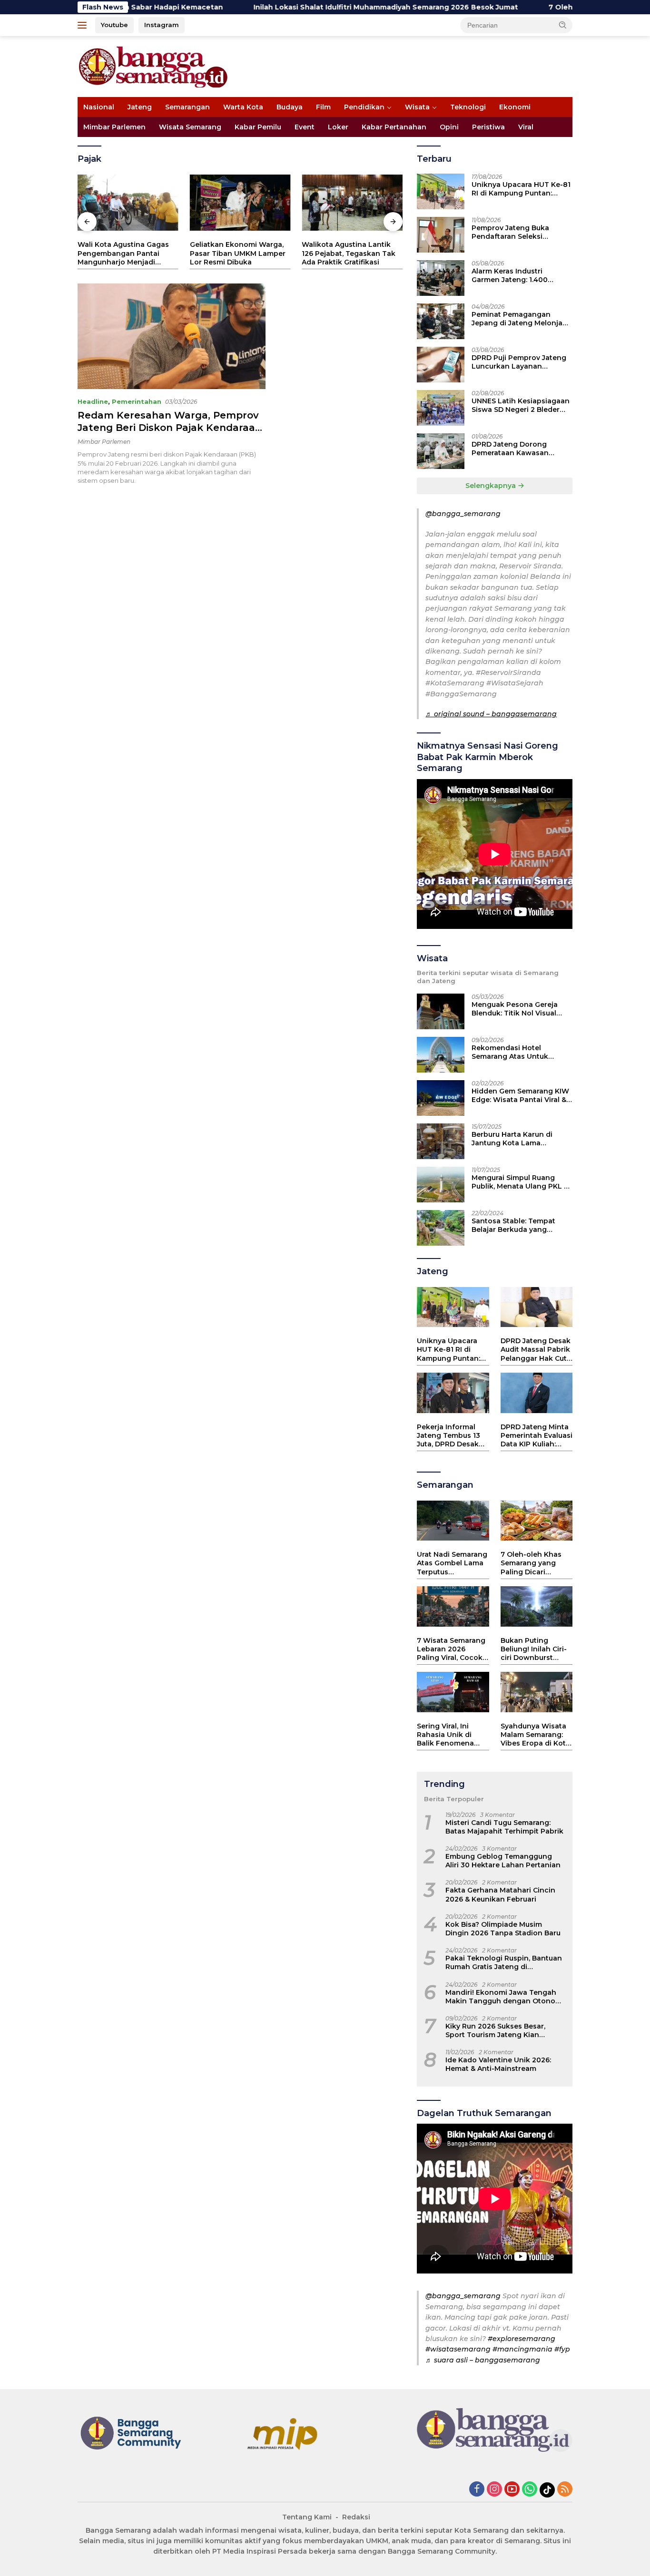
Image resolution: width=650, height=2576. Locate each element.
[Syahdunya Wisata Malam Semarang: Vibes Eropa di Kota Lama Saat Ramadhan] (537, 1692)
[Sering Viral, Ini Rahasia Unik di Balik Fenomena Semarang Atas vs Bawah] (453, 1692)
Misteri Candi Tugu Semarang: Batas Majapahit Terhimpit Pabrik (504, 1827)
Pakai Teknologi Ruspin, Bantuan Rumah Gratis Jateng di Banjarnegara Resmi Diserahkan (504, 1962)
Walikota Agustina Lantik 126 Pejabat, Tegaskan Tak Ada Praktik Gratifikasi (349, 253)
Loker (338, 127)
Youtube (114, 25)
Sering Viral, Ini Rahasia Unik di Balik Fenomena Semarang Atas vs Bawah (448, 1735)
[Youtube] (512, 2490)
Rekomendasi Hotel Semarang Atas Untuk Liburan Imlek (510, 1052)
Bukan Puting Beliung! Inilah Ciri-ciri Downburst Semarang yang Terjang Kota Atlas (534, 1649)
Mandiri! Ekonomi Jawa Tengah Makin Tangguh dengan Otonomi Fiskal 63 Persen (505, 1997)
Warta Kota (243, 107)
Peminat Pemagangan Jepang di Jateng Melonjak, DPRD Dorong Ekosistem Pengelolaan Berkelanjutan (520, 319)
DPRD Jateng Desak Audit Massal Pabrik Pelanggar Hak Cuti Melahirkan (536, 1350)
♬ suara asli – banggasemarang (483, 2360)
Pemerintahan (137, 401)
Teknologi (468, 107)
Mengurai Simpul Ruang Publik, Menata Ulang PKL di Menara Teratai (521, 1182)
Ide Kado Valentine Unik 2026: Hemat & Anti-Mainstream (498, 2064)
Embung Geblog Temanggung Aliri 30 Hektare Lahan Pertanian (503, 1861)
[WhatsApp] (530, 2490)
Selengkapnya (492, 486)
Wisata (417, 107)
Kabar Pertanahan (394, 127)
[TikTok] (547, 2490)
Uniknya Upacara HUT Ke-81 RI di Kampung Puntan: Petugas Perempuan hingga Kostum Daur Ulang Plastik (521, 189)
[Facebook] (477, 2490)
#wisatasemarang (458, 2349)
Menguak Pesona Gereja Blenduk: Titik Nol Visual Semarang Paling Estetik (515, 1009)
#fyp (562, 2349)
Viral (526, 127)
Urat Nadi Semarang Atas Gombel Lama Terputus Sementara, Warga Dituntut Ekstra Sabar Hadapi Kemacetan (452, 1563)
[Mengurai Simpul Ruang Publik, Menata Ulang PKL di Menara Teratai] (441, 1185)
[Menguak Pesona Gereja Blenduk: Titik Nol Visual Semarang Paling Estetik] (441, 1011)
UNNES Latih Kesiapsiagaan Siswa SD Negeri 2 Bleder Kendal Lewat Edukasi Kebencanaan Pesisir (521, 405)
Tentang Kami (307, 2517)
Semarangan (187, 107)
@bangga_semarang (463, 514)
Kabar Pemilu (258, 127)
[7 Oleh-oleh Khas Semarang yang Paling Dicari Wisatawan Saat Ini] (537, 1521)
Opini (449, 127)
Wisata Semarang (190, 127)
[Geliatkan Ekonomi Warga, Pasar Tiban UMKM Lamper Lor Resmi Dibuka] (240, 203)
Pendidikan (364, 107)
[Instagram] (494, 2490)
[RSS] (565, 2490)
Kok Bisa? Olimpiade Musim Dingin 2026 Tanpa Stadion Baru (503, 1929)
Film (323, 107)
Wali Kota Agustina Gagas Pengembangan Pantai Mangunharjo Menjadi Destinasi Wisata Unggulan (126, 253)
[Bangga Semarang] (153, 66)
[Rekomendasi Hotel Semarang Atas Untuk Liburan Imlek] (441, 1055)
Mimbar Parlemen (114, 127)
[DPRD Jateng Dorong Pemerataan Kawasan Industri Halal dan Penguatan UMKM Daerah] (441, 451)
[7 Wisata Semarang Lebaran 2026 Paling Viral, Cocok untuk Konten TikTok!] (453, 1606)
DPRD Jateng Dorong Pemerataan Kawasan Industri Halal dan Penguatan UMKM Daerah (517, 449)
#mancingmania (522, 2349)
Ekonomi (515, 107)
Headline (93, 401)
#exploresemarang (522, 2339)
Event (305, 127)
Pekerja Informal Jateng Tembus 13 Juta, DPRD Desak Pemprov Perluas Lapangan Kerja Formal (448, 1436)
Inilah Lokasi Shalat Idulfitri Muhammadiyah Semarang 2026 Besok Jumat (301, 7)
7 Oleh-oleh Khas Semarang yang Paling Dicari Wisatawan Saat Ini (535, 1563)
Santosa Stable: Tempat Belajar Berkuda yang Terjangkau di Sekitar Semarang (513, 1225)
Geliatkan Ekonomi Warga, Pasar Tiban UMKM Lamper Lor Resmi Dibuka (238, 253)
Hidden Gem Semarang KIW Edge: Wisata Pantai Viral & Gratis (520, 1095)
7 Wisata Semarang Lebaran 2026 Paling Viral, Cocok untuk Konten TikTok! (451, 1649)
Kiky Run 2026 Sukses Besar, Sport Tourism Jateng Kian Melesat (495, 2030)
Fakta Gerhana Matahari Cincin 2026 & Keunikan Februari (500, 1894)
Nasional (99, 107)
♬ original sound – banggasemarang (491, 714)
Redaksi (356, 2517)
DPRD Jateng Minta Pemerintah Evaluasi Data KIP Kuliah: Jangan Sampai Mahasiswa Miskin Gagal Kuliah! (537, 1436)
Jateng (140, 107)
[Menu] (84, 25)
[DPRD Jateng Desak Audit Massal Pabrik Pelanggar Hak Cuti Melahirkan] (537, 1307)
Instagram (162, 25)
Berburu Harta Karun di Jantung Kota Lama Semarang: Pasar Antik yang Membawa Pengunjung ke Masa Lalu (521, 1139)
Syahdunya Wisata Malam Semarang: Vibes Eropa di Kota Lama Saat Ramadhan (535, 1735)
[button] (563, 25)
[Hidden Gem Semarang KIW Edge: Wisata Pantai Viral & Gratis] (441, 1098)
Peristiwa (488, 127)
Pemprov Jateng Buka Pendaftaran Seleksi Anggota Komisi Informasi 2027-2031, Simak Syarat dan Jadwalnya (522, 232)
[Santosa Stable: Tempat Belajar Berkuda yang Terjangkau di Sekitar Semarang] (441, 1228)
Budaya (290, 107)
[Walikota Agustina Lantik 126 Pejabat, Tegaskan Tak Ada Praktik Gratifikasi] (352, 203)
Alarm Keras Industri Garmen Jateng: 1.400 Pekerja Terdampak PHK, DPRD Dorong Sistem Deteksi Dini (515, 275)
